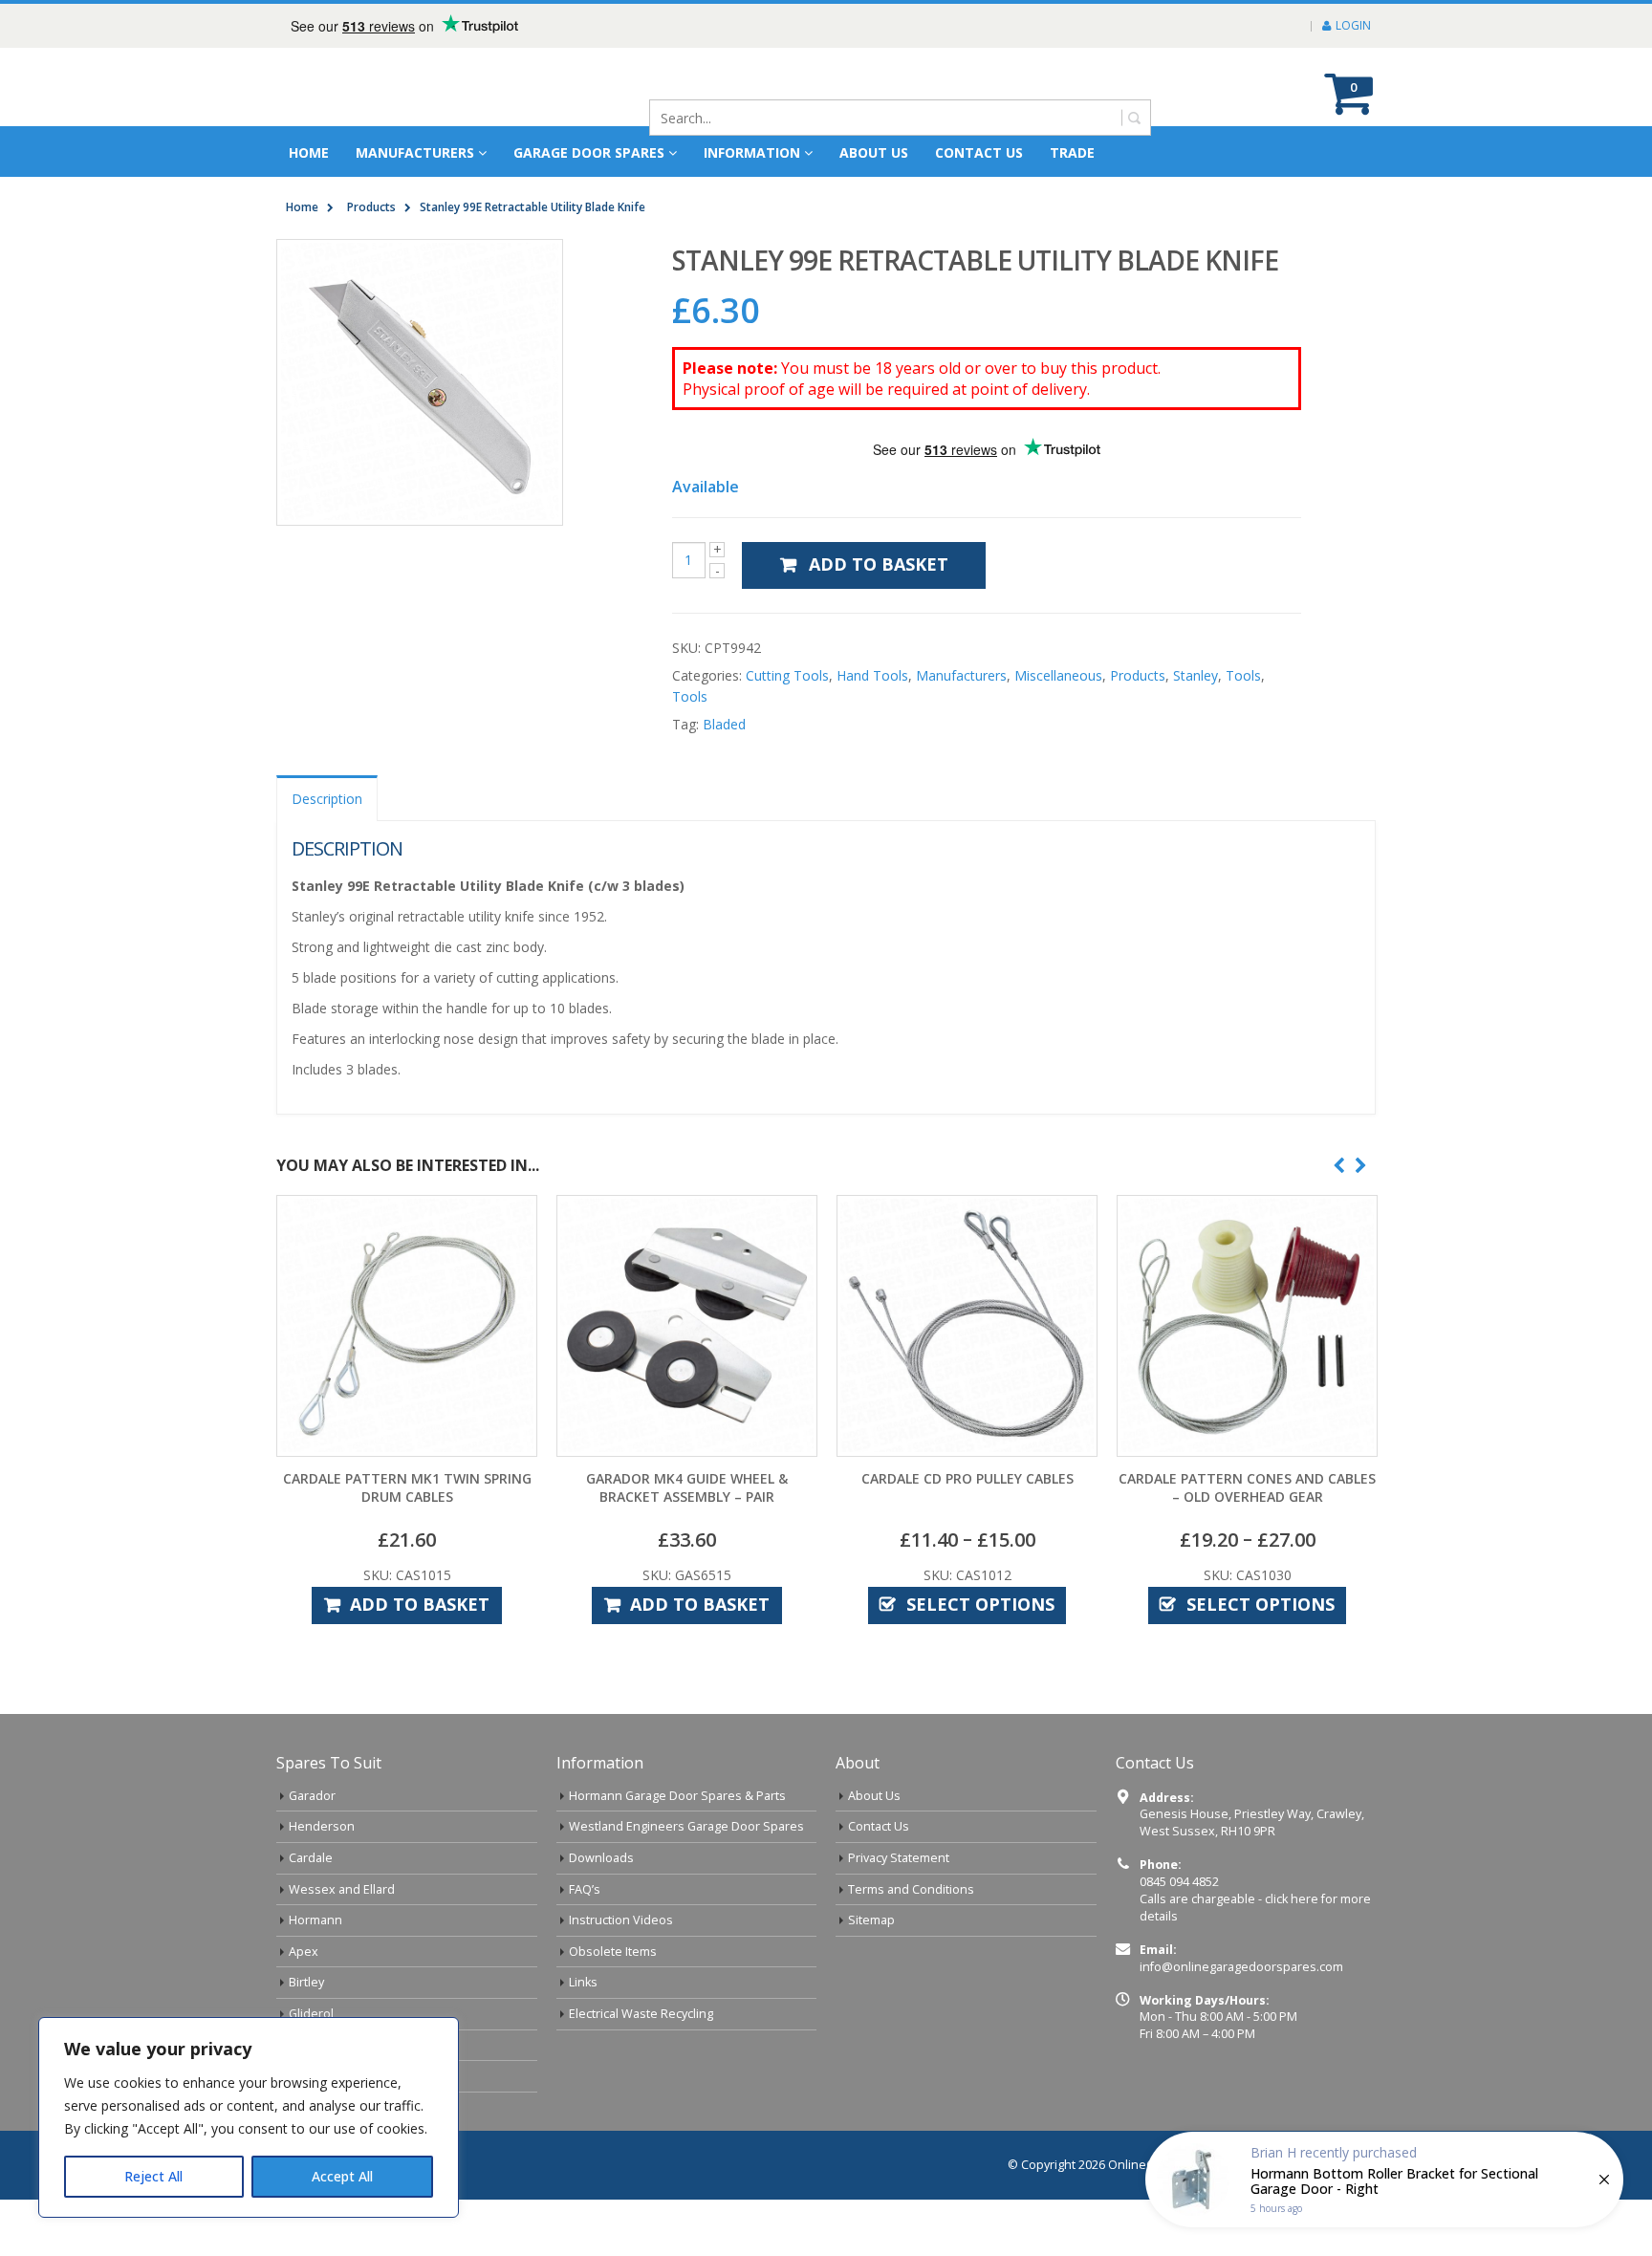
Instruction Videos (621, 1976)
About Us (874, 1852)
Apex (304, 2008)
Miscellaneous (1058, 732)
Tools (1243, 732)
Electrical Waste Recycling (641, 2070)
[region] (249, 2117)
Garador (312, 1852)
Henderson (322, 1883)
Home (309, 209)
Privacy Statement (899, 1914)
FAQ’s (585, 1946)
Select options (980, 1660)
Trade (1072, 209)
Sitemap (871, 1976)
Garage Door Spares (589, 209)
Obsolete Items (613, 2008)
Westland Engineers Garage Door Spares (686, 1883)
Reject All (153, 2176)
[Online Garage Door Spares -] (384, 115)
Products (1138, 732)
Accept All (342, 2176)
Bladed (724, 781)
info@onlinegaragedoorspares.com (1241, 2023)
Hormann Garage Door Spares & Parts (677, 1852)
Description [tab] (327, 855)
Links (583, 2039)
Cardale (311, 1914)
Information (752, 209)
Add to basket (879, 620)
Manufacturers (415, 209)
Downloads (601, 1914)
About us (874, 209)
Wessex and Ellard (342, 1946)
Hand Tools (872, 732)
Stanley (1196, 732)
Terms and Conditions (911, 1946)
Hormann (315, 1976)
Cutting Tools (787, 732)
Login (1353, 25)
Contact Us (979, 209)
